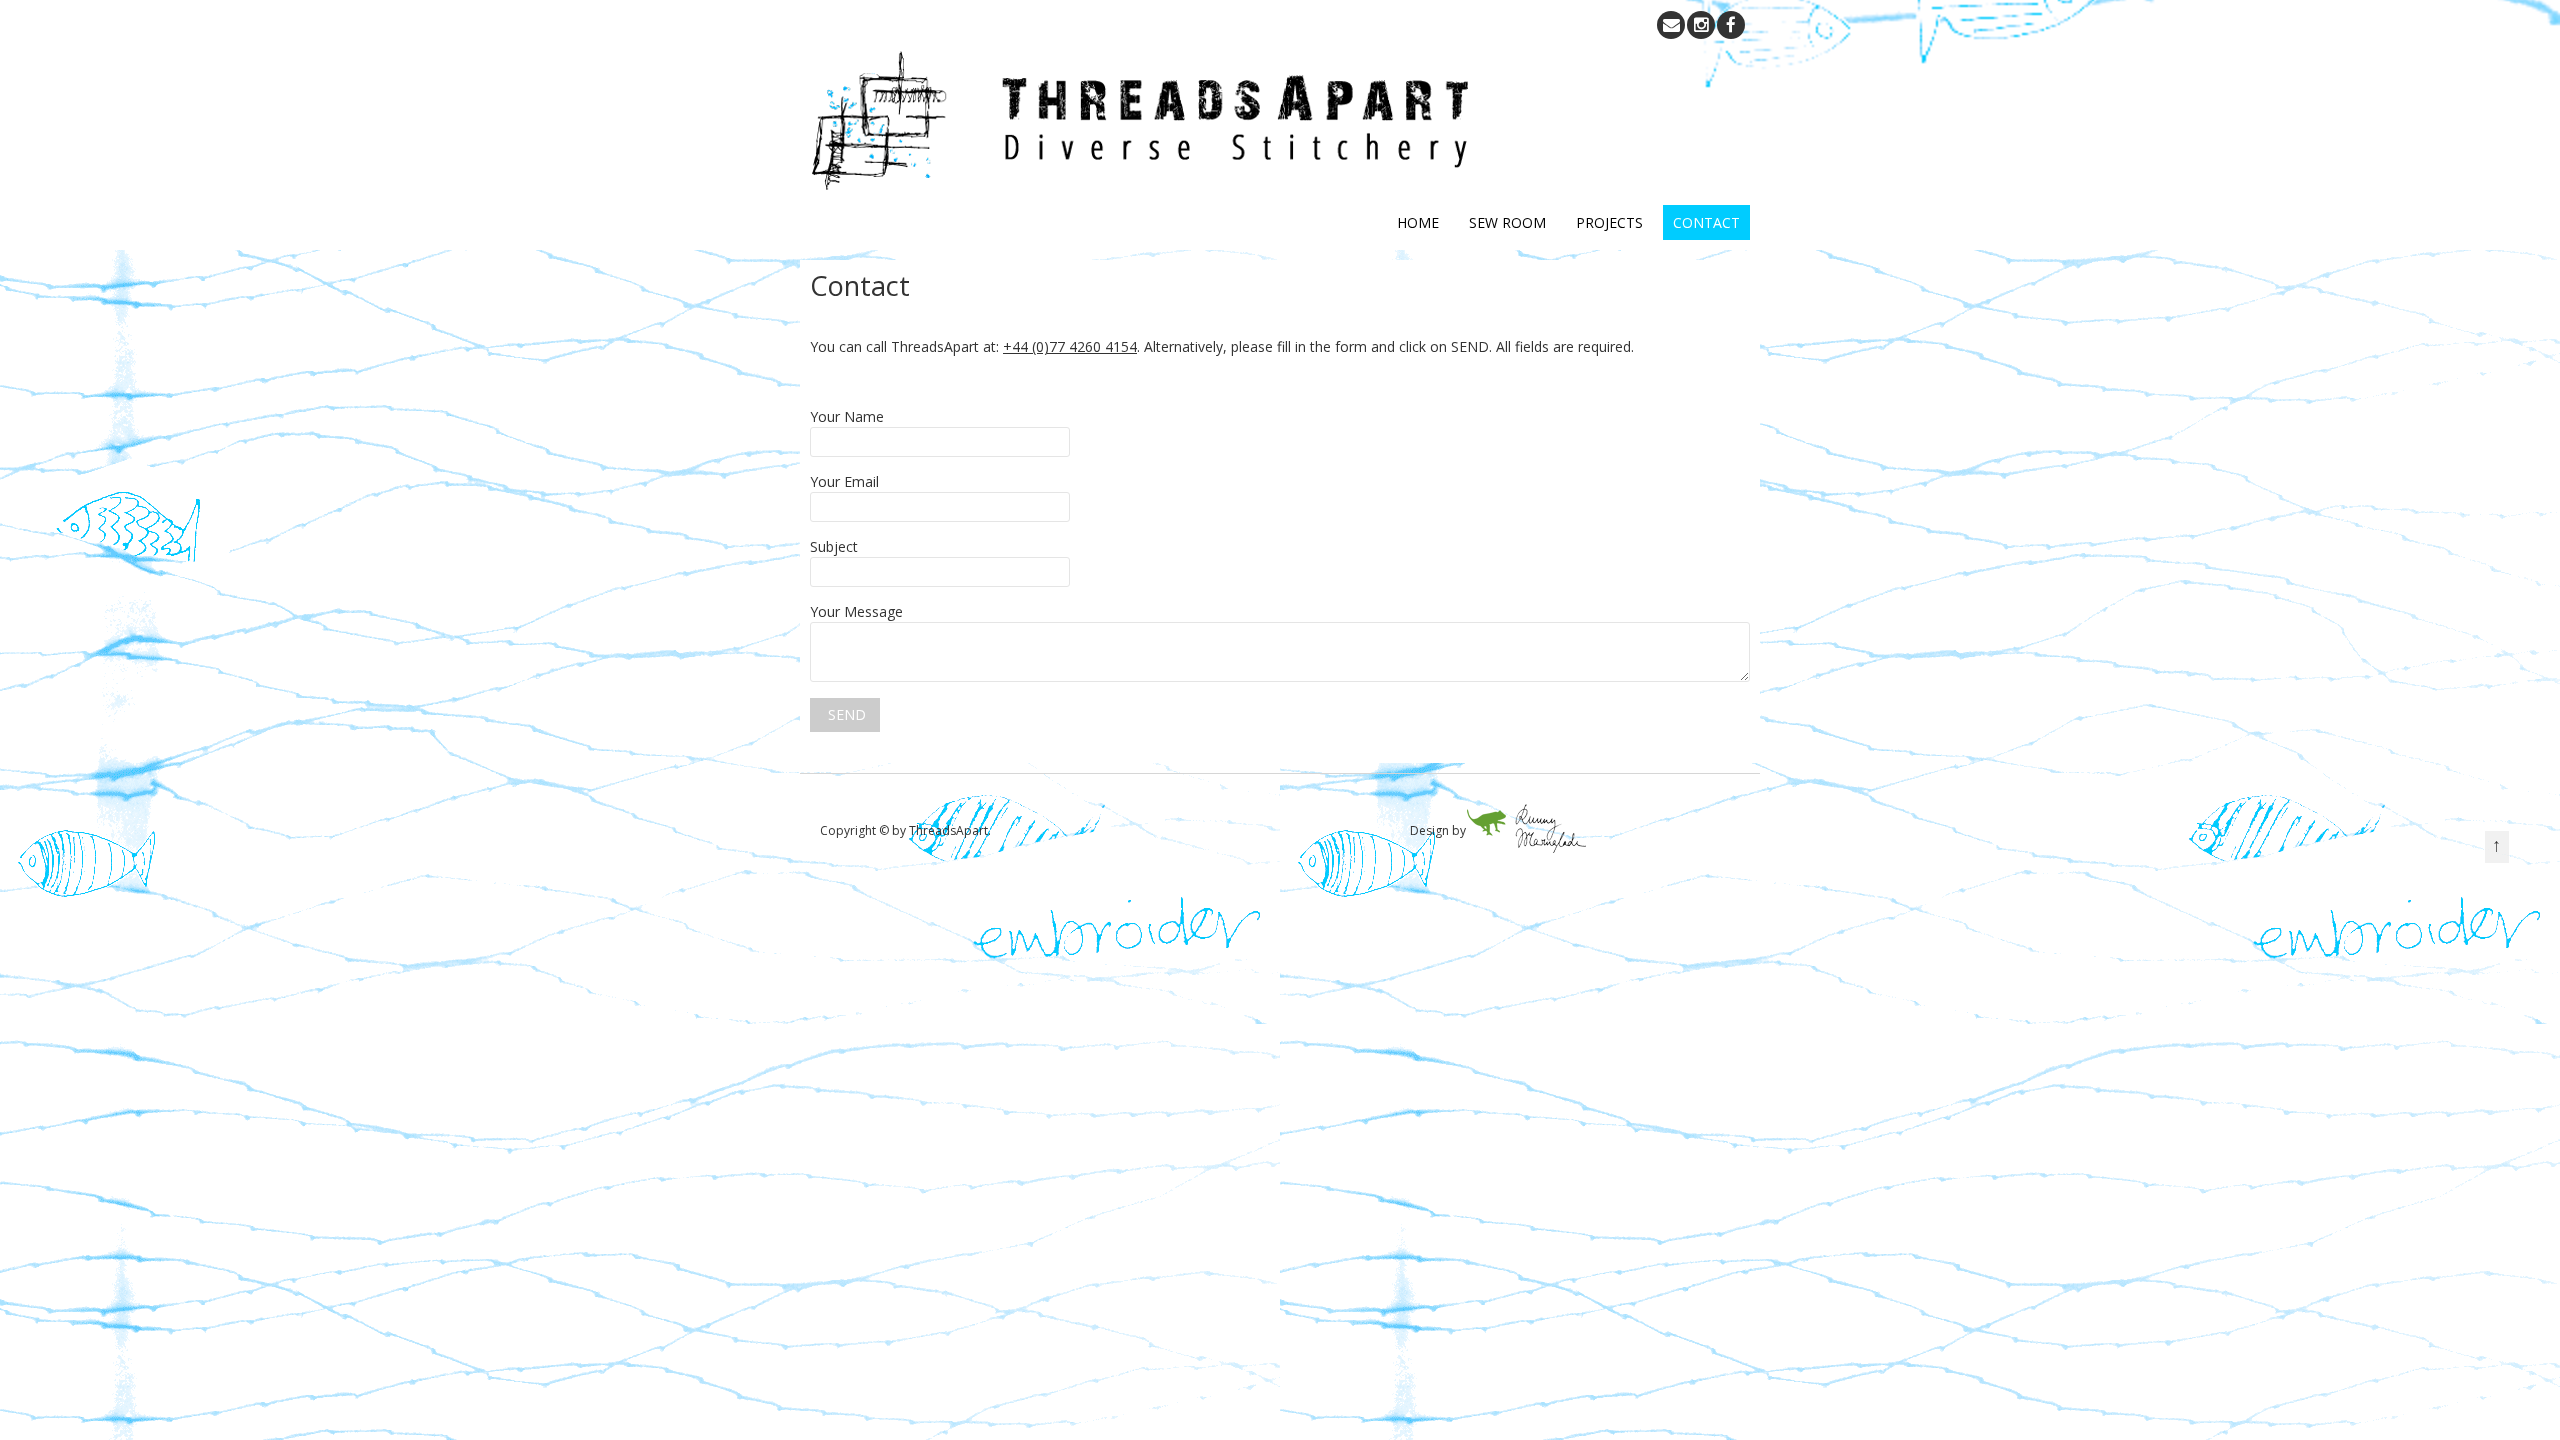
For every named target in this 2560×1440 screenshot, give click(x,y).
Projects (1609, 222)
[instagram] (1701, 25)
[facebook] (1731, 25)
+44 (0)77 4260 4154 (1070, 346)
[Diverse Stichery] (1143, 184)
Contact (1706, 222)
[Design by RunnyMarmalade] (1526, 849)
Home (1418, 222)
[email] (1671, 25)
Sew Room (1507, 222)
